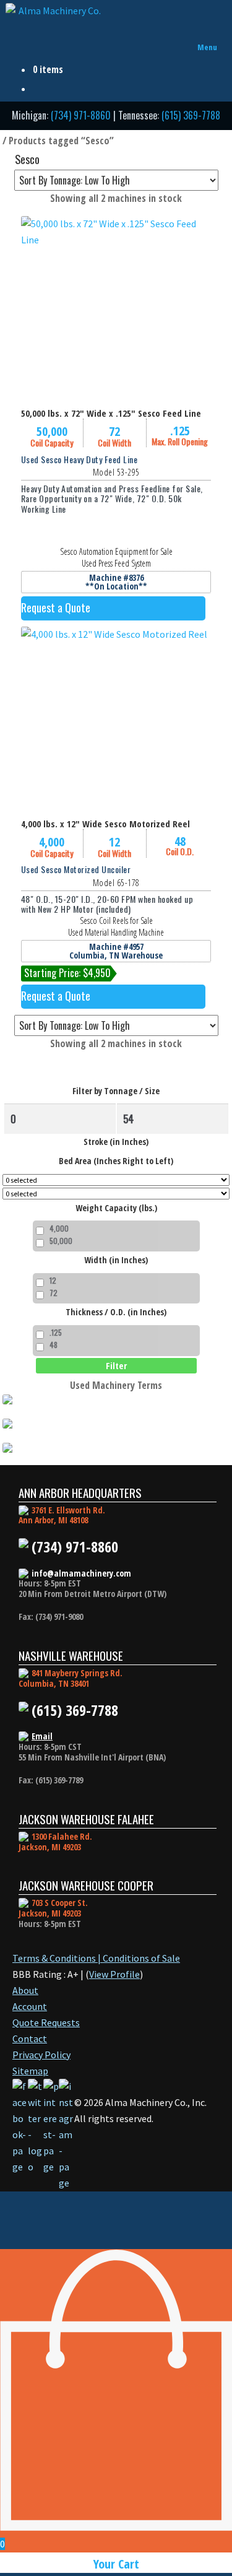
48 (54, 1345)
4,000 (59, 1228)
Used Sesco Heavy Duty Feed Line (79, 459)
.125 (56, 1332)
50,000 (61, 1241)
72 (54, 1293)
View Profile (114, 1974)
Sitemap (30, 2071)
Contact (30, 2039)
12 (53, 1280)
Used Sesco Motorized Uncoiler (76, 869)
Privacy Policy (41, 2055)
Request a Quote (56, 607)
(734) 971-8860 (81, 115)
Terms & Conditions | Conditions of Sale (96, 1958)
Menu (207, 47)
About (25, 1990)
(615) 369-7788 (191, 115)
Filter (116, 1365)
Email (42, 1736)
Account (30, 2006)
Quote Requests (46, 2022)
